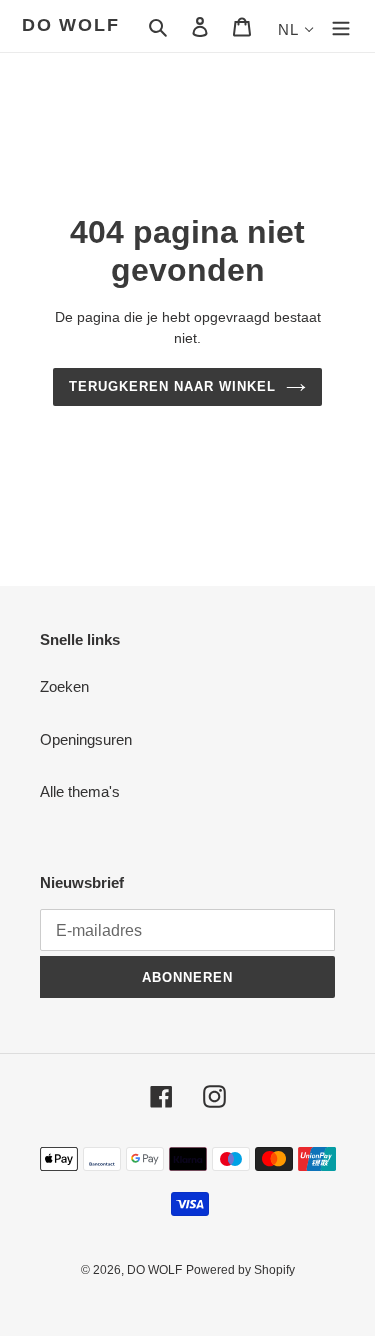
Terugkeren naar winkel (173, 386)
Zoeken (64, 686)
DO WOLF (71, 25)
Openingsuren (86, 739)
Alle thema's (80, 791)
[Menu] (341, 26)
